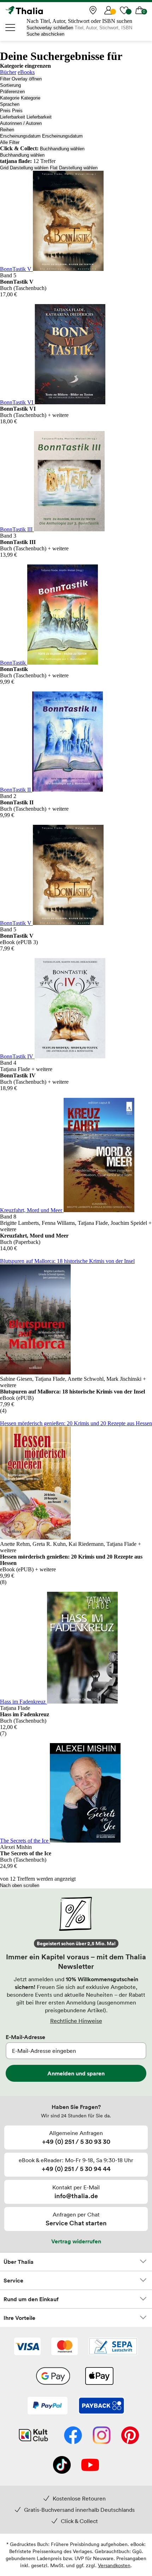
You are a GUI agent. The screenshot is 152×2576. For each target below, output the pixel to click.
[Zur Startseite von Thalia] (41, 10)
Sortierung (10, 85)
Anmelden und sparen (76, 2073)
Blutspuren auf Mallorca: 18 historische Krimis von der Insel (67, 1261)
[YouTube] (90, 2466)
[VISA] (27, 2347)
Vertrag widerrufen (76, 2241)
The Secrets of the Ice (25, 1841)
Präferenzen (12, 92)
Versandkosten (114, 2565)
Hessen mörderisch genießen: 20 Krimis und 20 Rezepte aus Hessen (76, 1423)
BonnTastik (14, 663)
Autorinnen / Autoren (21, 123)
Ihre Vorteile (19, 2318)
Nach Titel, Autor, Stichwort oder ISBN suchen (79, 21)
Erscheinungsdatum (20, 136)
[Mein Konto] (109, 10)
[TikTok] (62, 2466)
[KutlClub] (33, 2436)
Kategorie (10, 98)
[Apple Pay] (99, 2377)
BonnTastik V (16, 269)
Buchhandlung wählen (62, 149)
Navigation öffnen (11, 28)
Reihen (7, 130)
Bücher (8, 72)
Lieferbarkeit (13, 117)
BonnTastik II (16, 790)
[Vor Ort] (93, 10)
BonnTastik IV (17, 1056)
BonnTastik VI (17, 402)
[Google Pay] (53, 2377)
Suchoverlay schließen (50, 28)
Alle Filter (10, 142)
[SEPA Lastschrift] (113, 2347)
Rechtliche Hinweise (76, 2021)
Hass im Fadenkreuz (24, 1702)
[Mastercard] (65, 2347)
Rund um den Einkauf (31, 2299)
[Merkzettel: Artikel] (124, 10)
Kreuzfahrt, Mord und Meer (32, 1210)
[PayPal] (48, 2406)
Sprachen (10, 104)
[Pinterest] (130, 2436)
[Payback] (101, 2406)
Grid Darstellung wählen (24, 168)
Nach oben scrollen (20, 1885)
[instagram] (102, 2436)
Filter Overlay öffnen (21, 79)
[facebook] (73, 2436)
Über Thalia (19, 2262)
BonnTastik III (17, 529)
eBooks (26, 72)
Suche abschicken (45, 34)
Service (13, 2280)
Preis (5, 111)
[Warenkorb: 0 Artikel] (140, 10)
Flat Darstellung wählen (74, 168)
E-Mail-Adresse (25, 2037)
